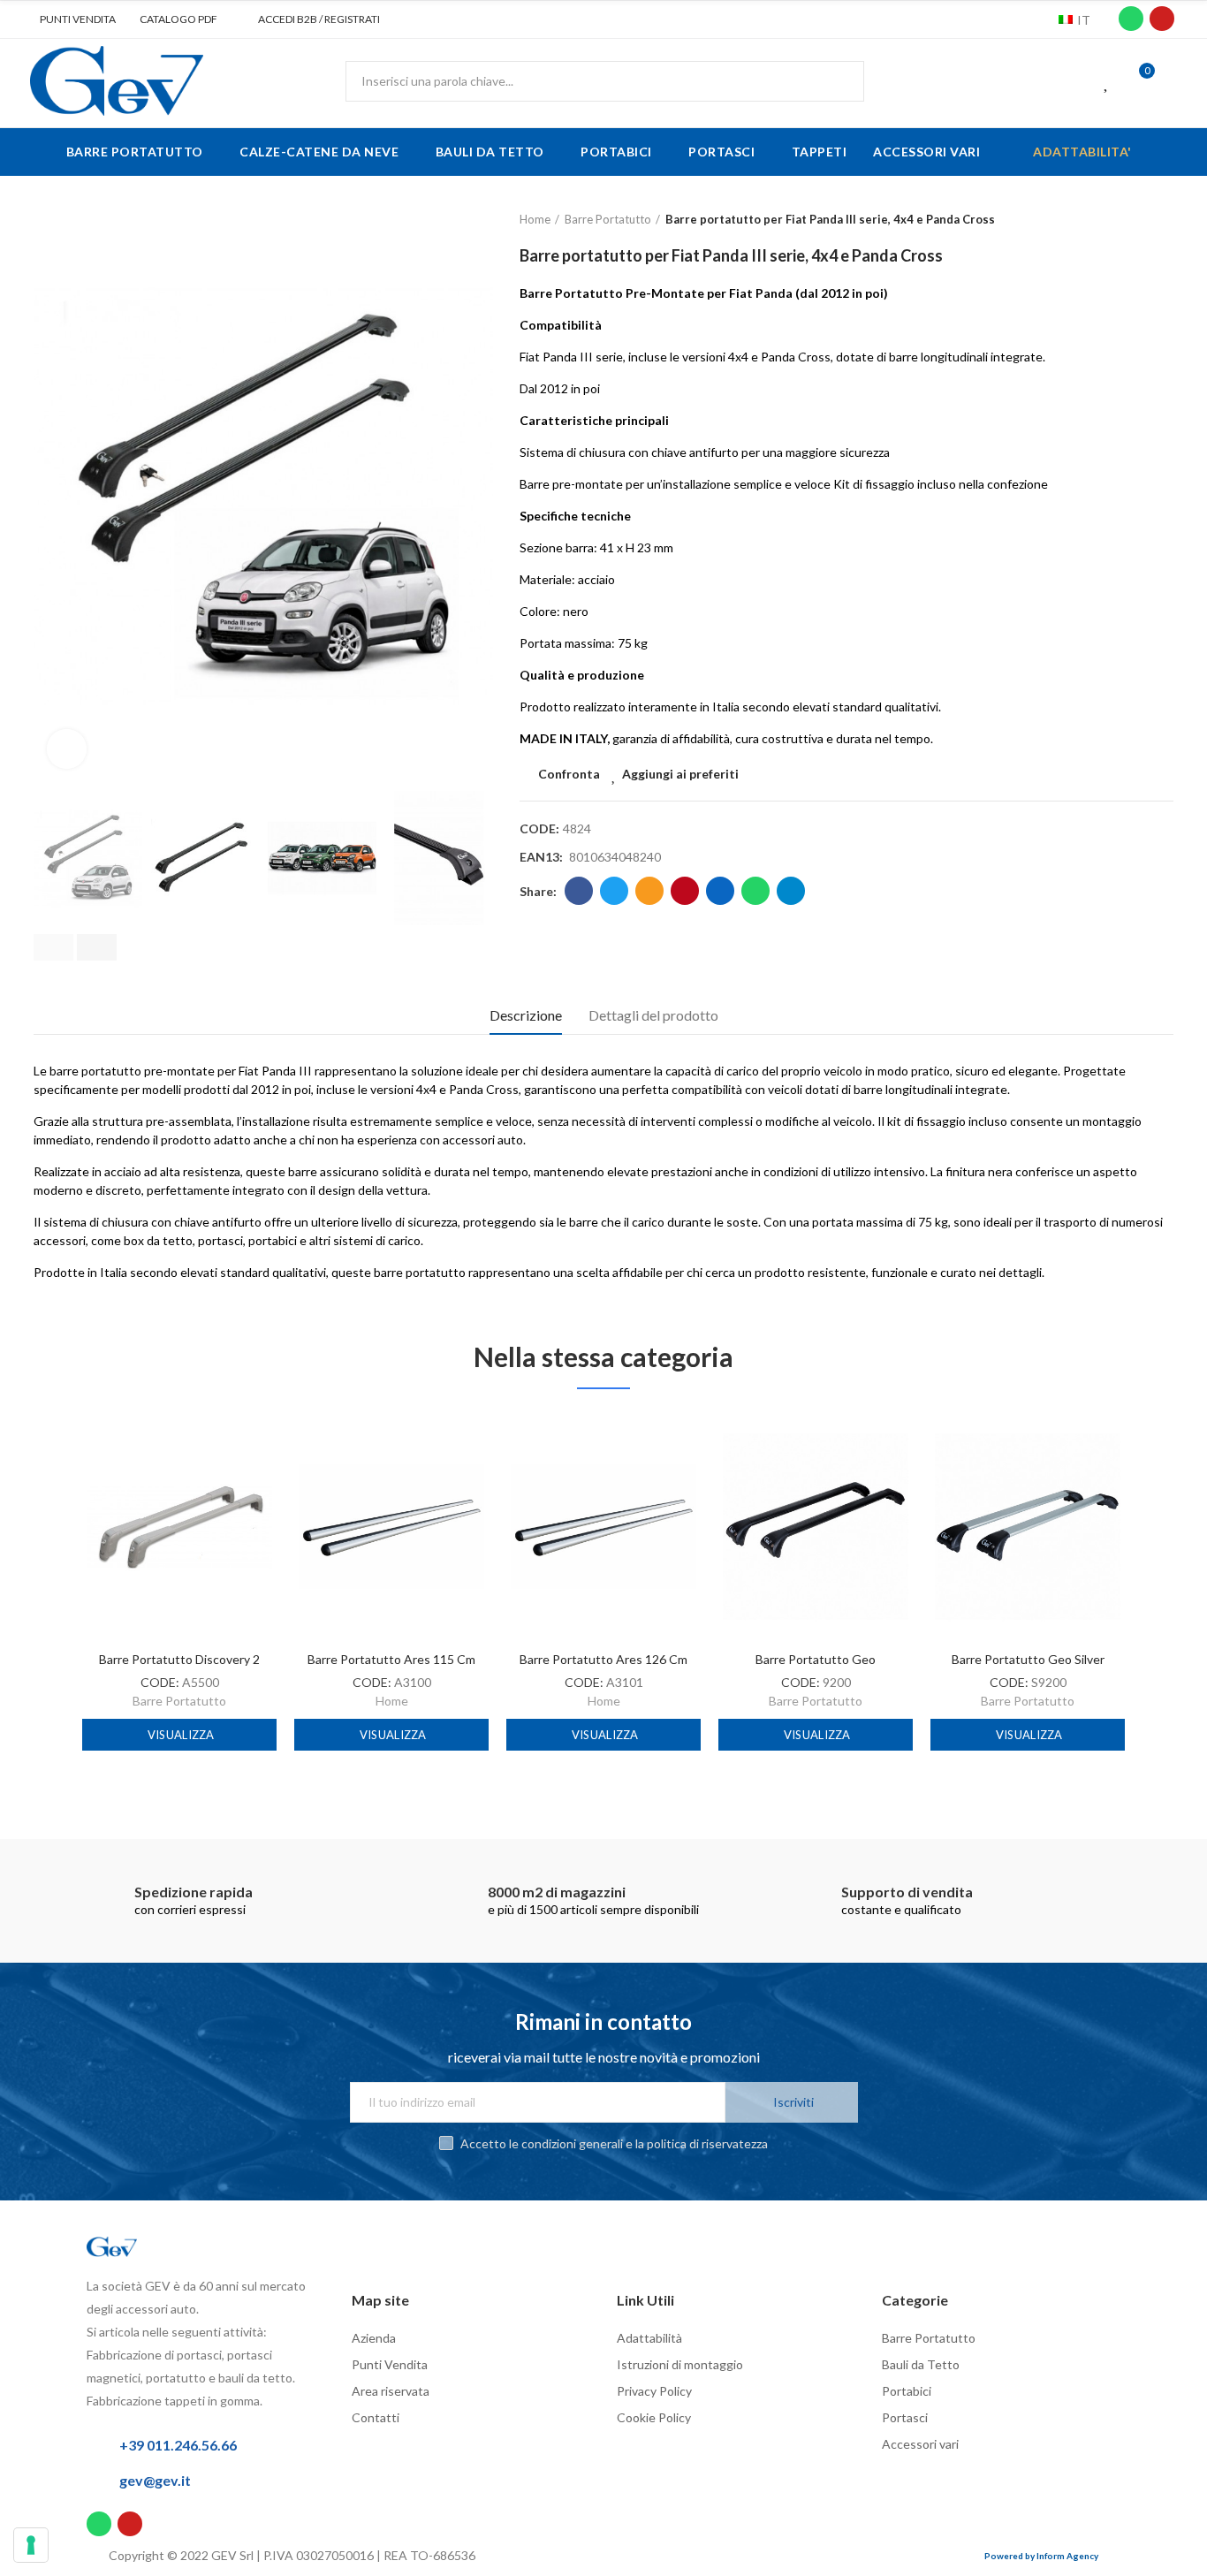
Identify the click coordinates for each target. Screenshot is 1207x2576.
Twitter (614, 891)
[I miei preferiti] (1107, 81)
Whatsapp (755, 891)
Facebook (579, 891)
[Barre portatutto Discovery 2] (179, 1527)
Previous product (1116, 220)
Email (649, 891)
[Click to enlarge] (67, 749)
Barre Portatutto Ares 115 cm (391, 1659)
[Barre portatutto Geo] (816, 1527)
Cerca (836, 81)
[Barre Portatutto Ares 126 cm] (603, 1527)
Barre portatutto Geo (816, 1659)
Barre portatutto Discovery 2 (179, 1659)
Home (392, 1701)
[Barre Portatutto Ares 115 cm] (391, 1527)
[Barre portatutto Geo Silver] (1028, 1527)
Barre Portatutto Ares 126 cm (603, 1659)
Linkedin (720, 891)
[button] (71, 19)
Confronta (569, 774)
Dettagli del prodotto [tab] (653, 1015)
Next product (1160, 220)
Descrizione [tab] (526, 1015)
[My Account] (1172, 81)
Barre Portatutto (179, 1701)
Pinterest (685, 891)
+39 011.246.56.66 (178, 2445)
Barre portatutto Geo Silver (1028, 1659)
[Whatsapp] (1131, 19)
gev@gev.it (155, 2480)
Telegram (791, 891)
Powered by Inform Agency (1041, 2556)
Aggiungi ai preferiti (680, 774)
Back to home (1138, 220)
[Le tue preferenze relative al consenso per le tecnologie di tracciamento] (31, 2545)
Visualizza (180, 1735)
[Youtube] (1162, 19)
